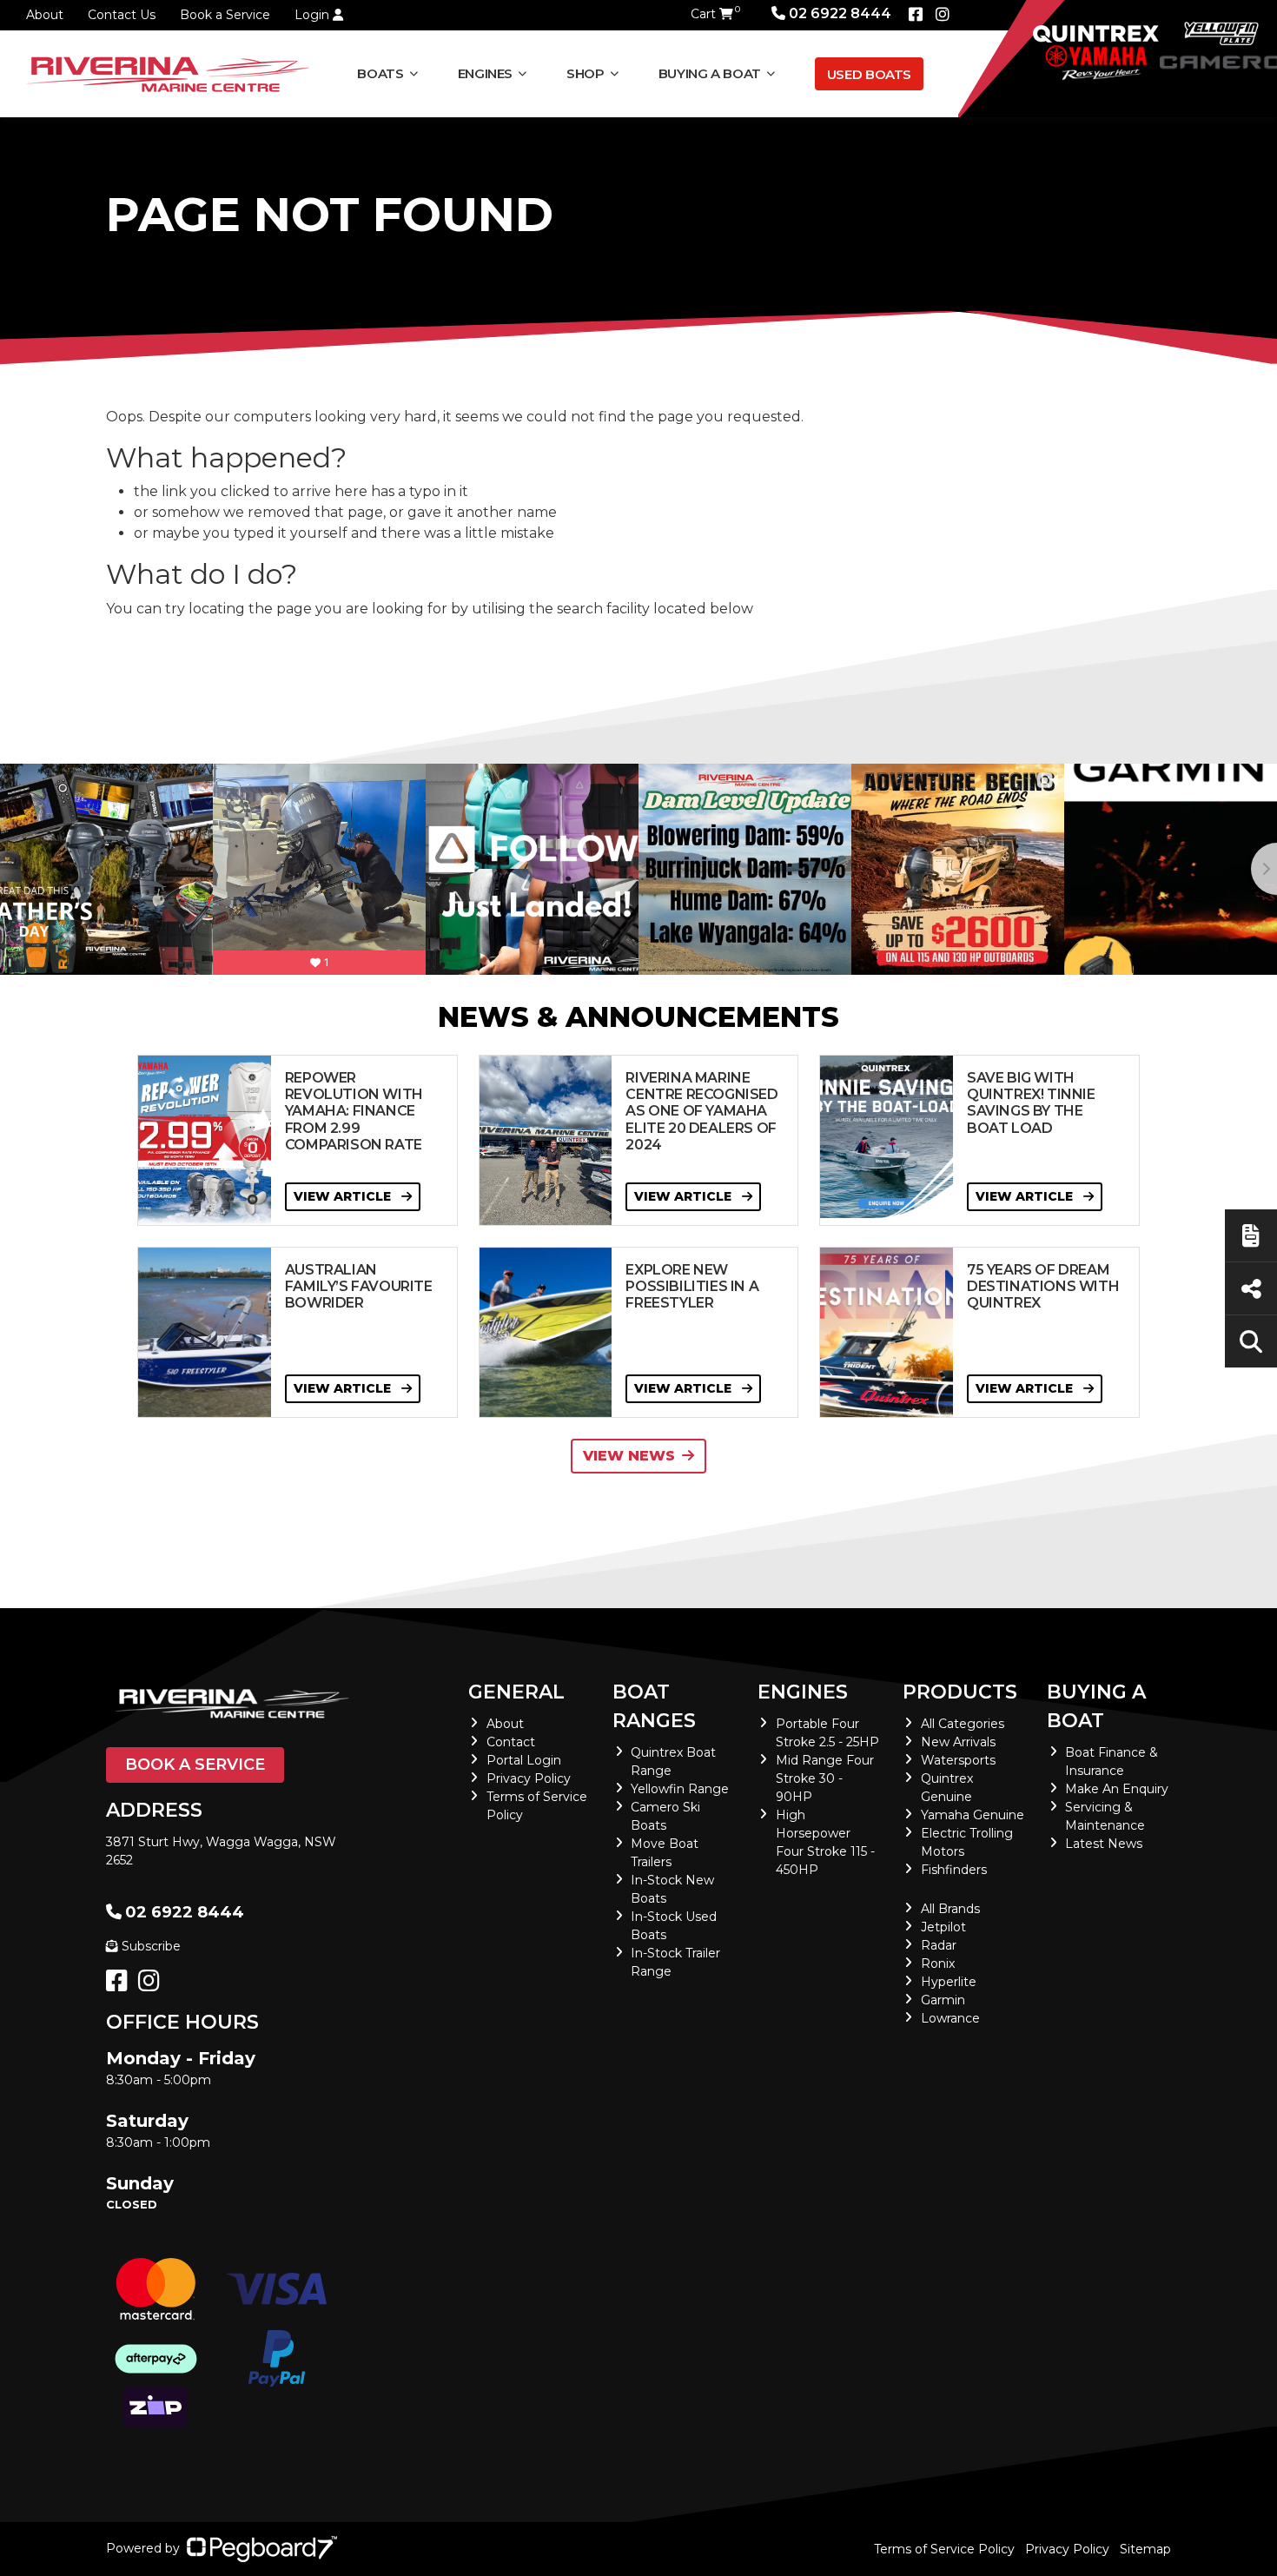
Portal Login (524, 1760)
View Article (344, 1196)
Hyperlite (949, 1982)
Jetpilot (943, 1927)
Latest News (1104, 1844)
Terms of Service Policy (944, 2549)
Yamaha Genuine (973, 1815)
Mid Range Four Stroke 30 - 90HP (825, 1778)
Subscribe (151, 1946)
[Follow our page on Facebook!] (916, 15)
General (516, 1692)
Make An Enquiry (1117, 1789)
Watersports (958, 1760)
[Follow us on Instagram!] (152, 1985)
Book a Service (225, 15)
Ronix (938, 1963)
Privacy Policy (529, 1778)
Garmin (943, 2000)
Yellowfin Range (680, 1789)
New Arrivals (958, 1742)
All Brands (950, 1909)
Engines (803, 1692)
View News (629, 1456)
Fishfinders (954, 1870)
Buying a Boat (1096, 1706)
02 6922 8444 (840, 13)
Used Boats (869, 74)
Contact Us (122, 15)
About (45, 15)
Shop (586, 73)
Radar (939, 1945)
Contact (511, 1742)
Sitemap (1145, 2549)
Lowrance (950, 2018)
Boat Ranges (654, 1706)
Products (960, 1692)
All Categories (963, 1724)
